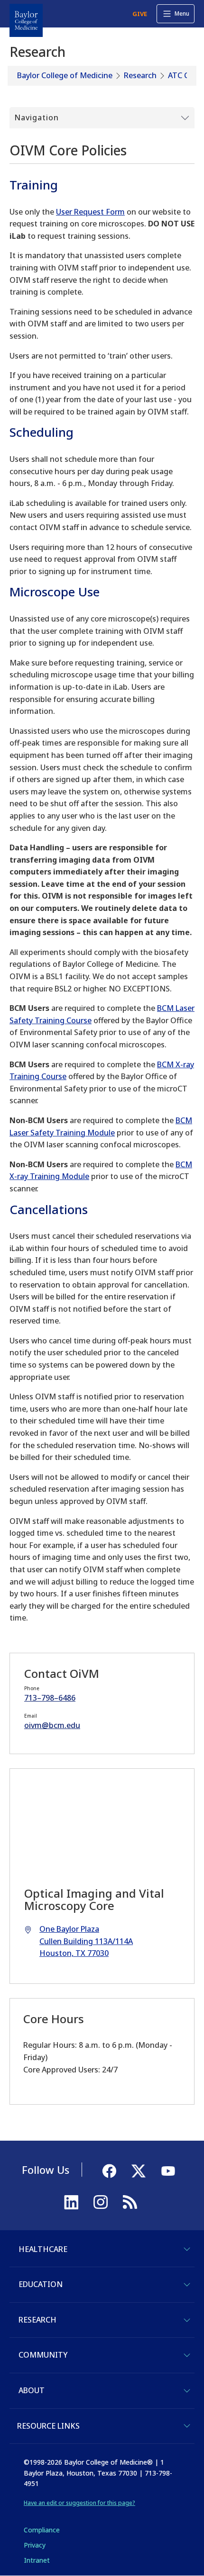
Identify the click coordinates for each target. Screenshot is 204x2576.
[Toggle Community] (187, 2355)
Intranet (37, 2560)
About (32, 2390)
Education (41, 2284)
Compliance (42, 2530)
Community (43, 2355)
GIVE (140, 14)
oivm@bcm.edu (52, 1725)
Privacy (35, 2545)
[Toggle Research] (187, 2320)
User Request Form (90, 212)
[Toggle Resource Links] (187, 2426)
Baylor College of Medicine (65, 75)
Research (140, 75)
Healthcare (43, 2249)
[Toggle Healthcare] (187, 2249)
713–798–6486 (50, 1698)
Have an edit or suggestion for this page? (79, 2503)
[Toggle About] (187, 2391)
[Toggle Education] (187, 2285)
